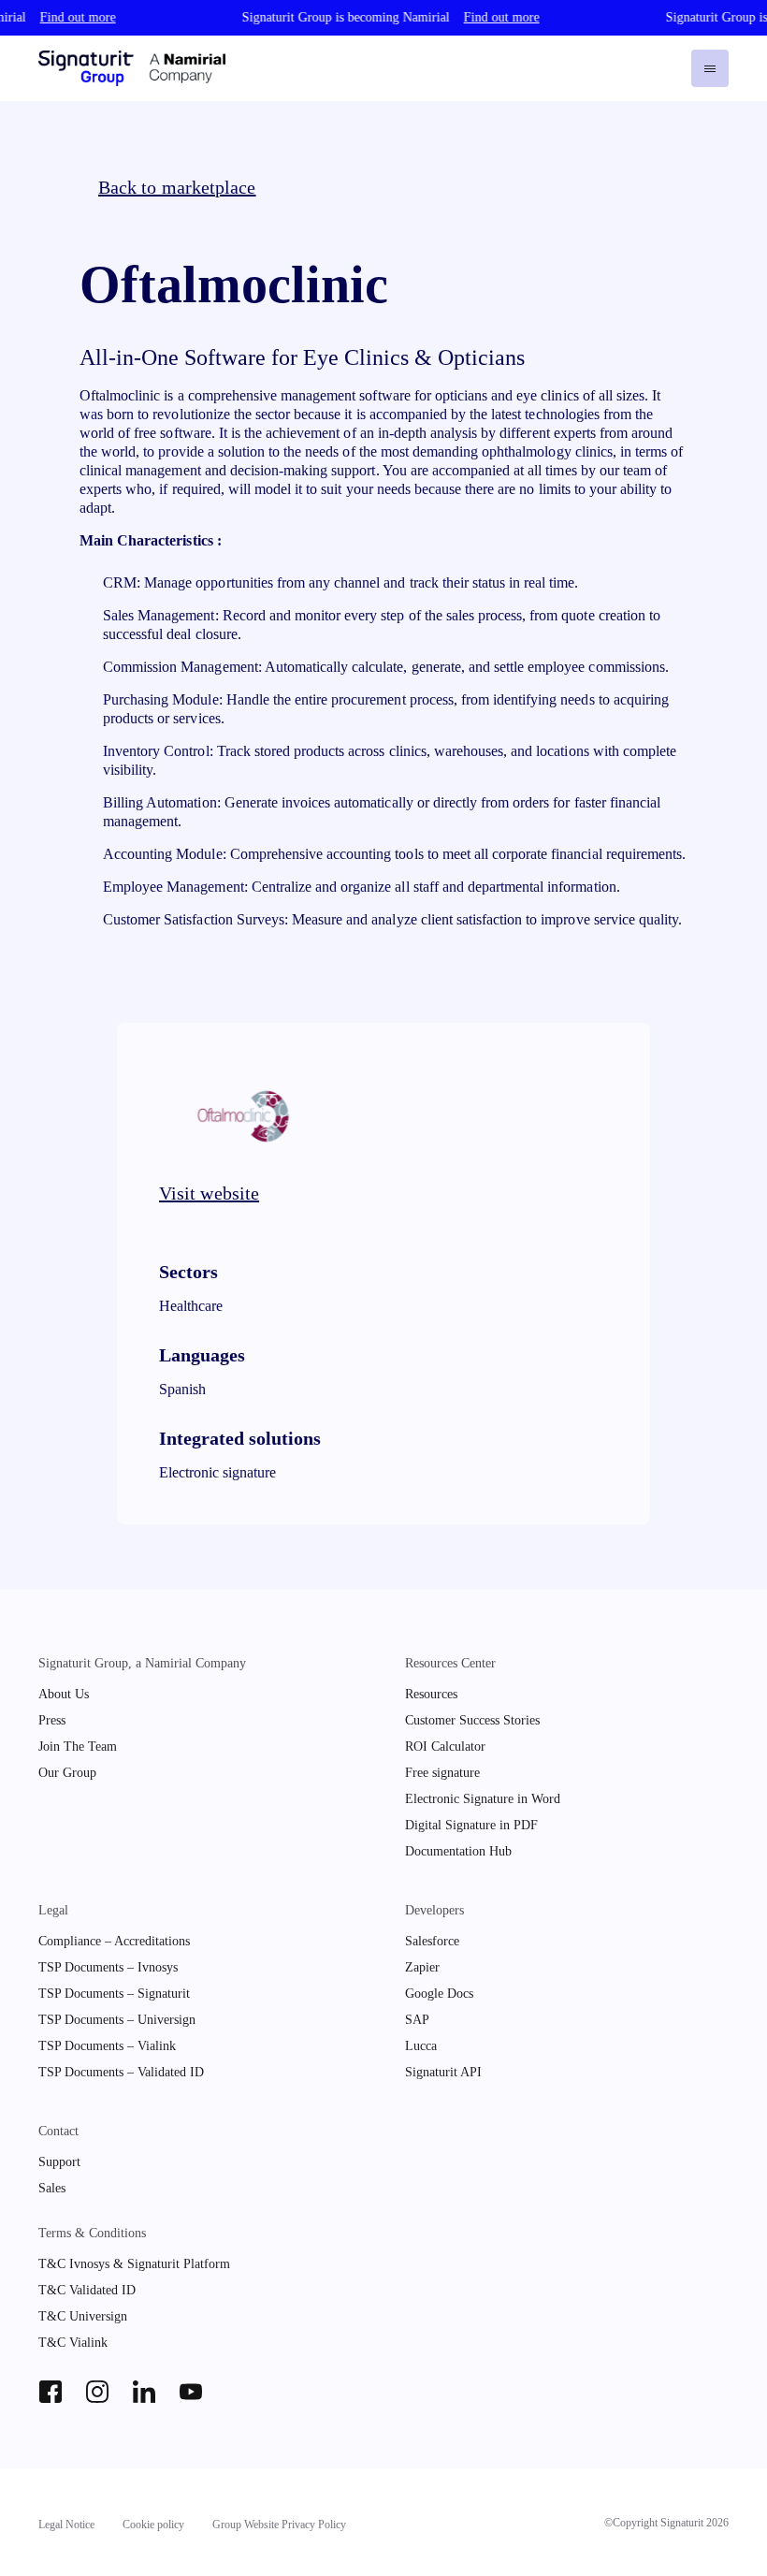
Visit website (209, 1193)
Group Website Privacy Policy (279, 2525)
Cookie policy (153, 2525)
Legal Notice (66, 2525)
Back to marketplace (177, 187)
